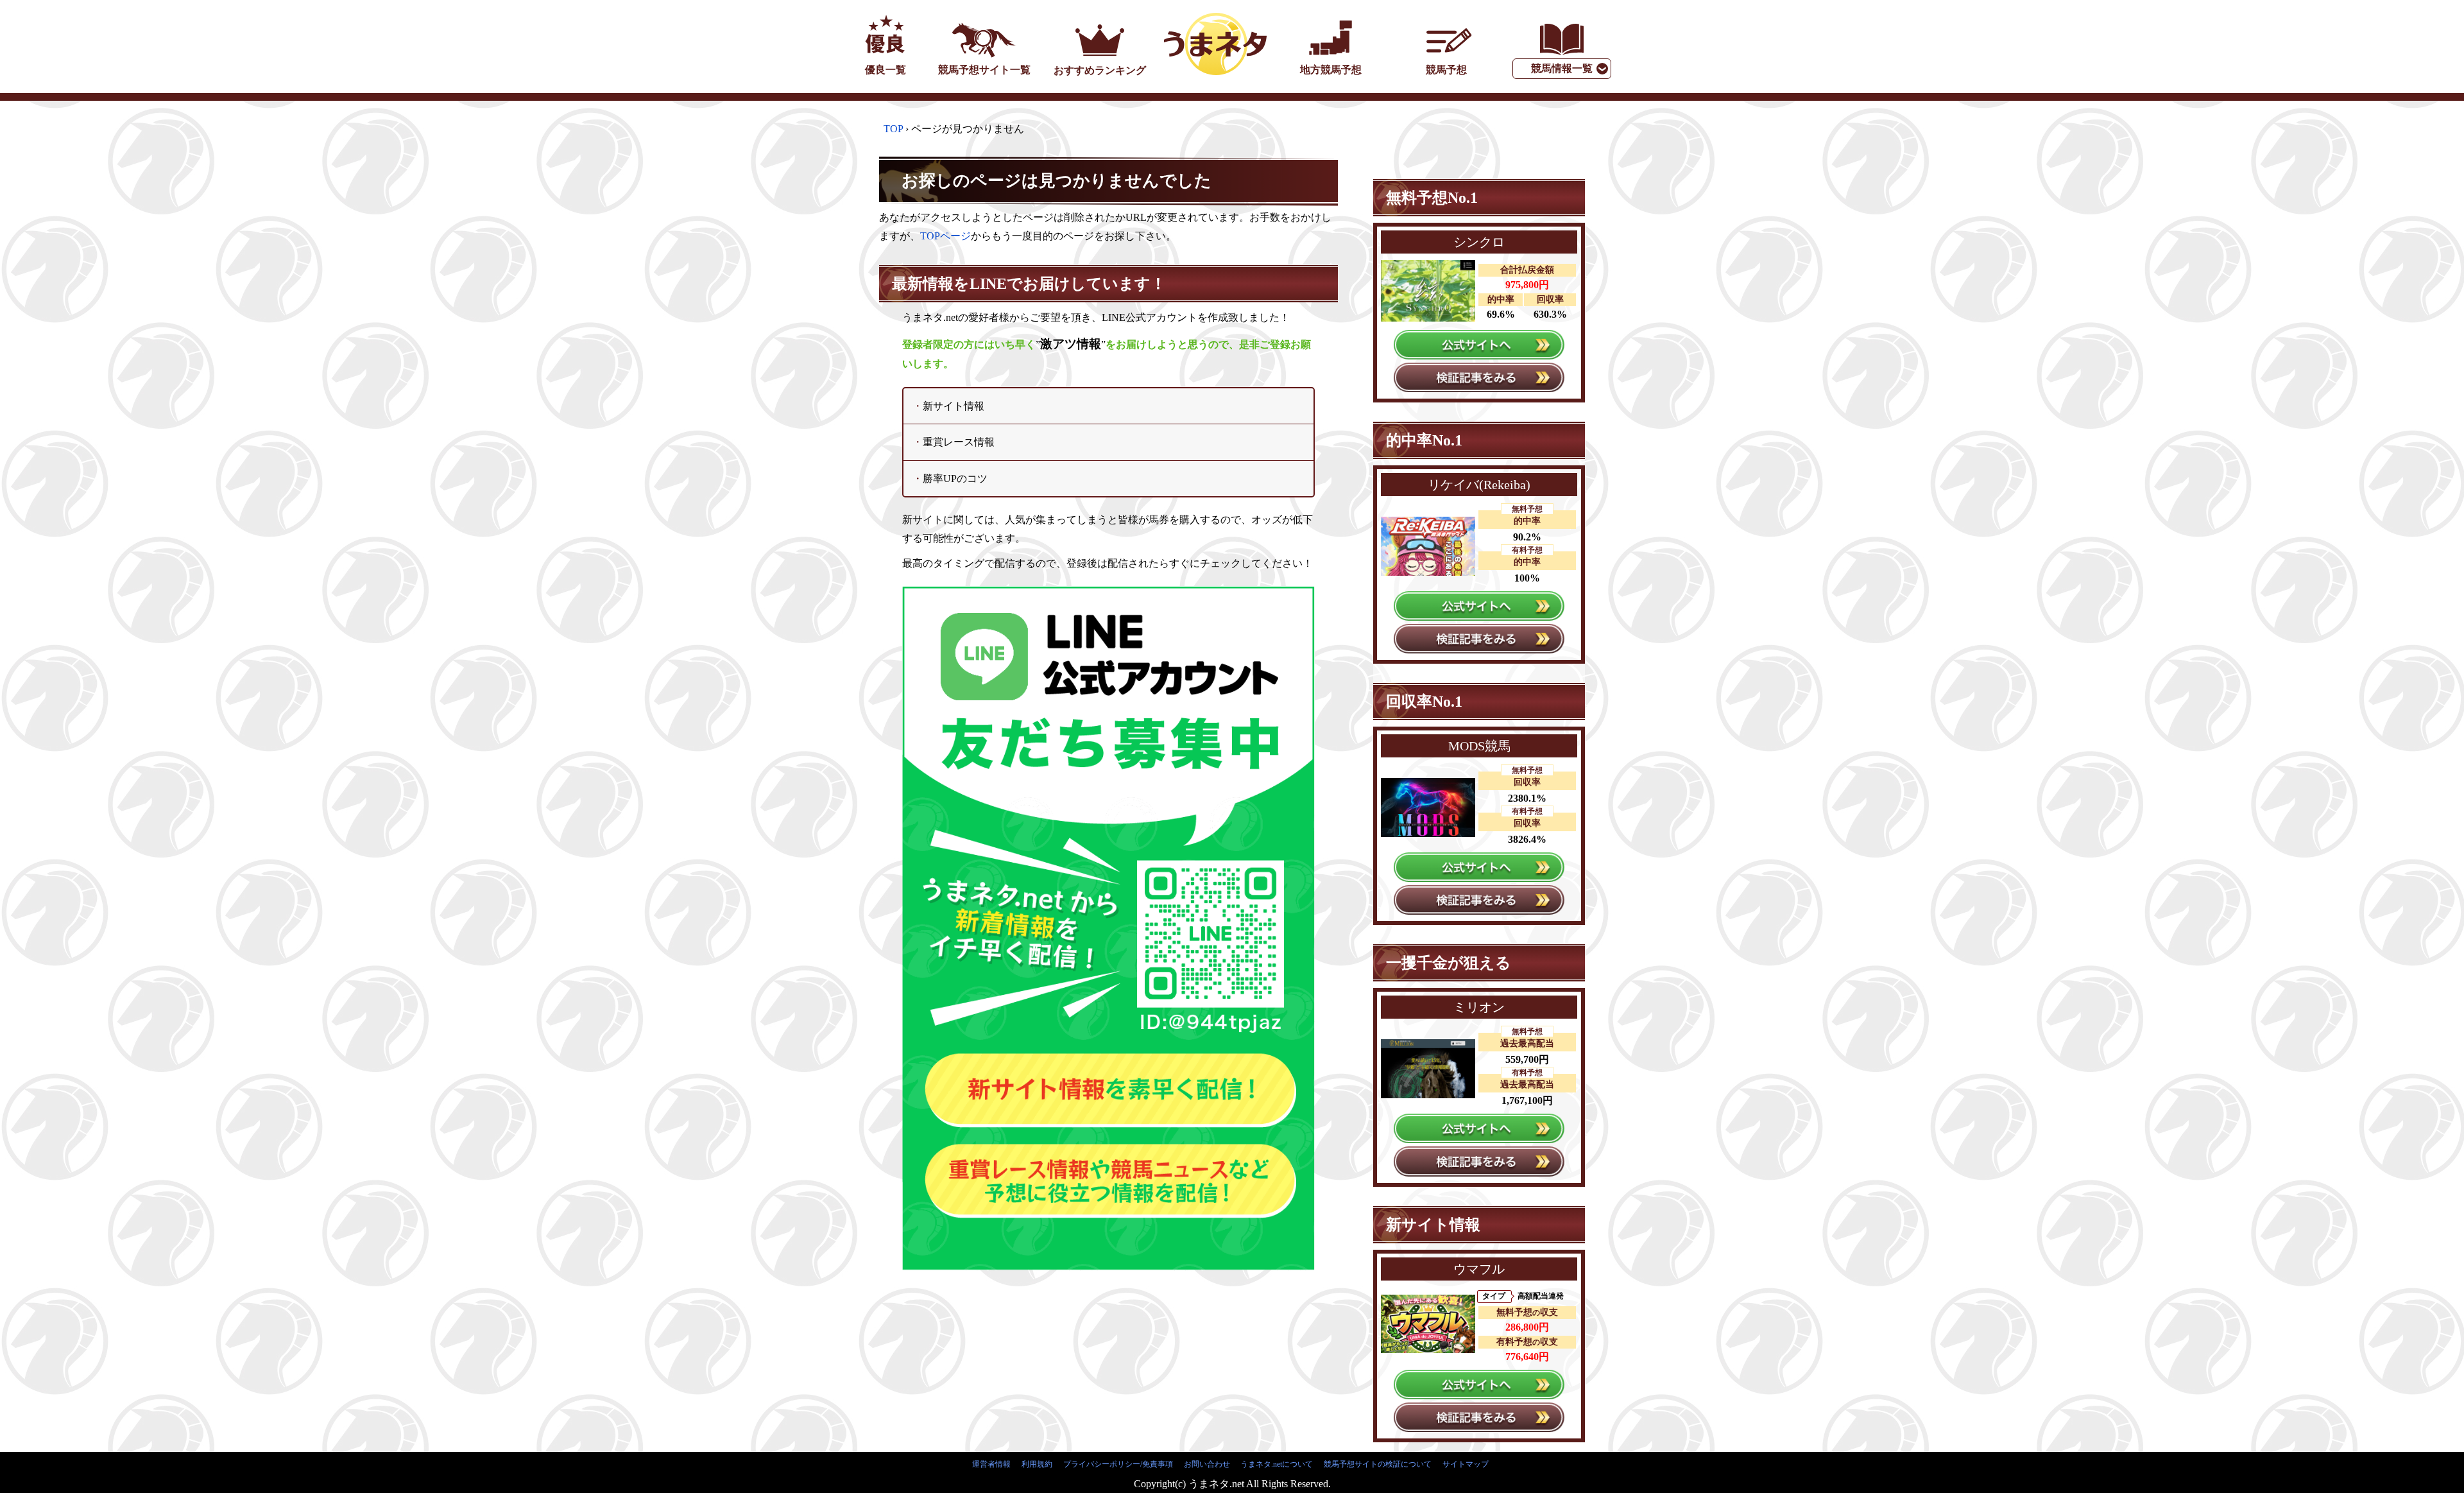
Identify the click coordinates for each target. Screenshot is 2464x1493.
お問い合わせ (1207, 1464)
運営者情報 (991, 1464)
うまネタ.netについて (1277, 1464)
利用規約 (1037, 1464)
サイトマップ (1466, 1464)
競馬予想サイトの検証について (1378, 1464)
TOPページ (945, 236)
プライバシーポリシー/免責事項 (1118, 1464)
